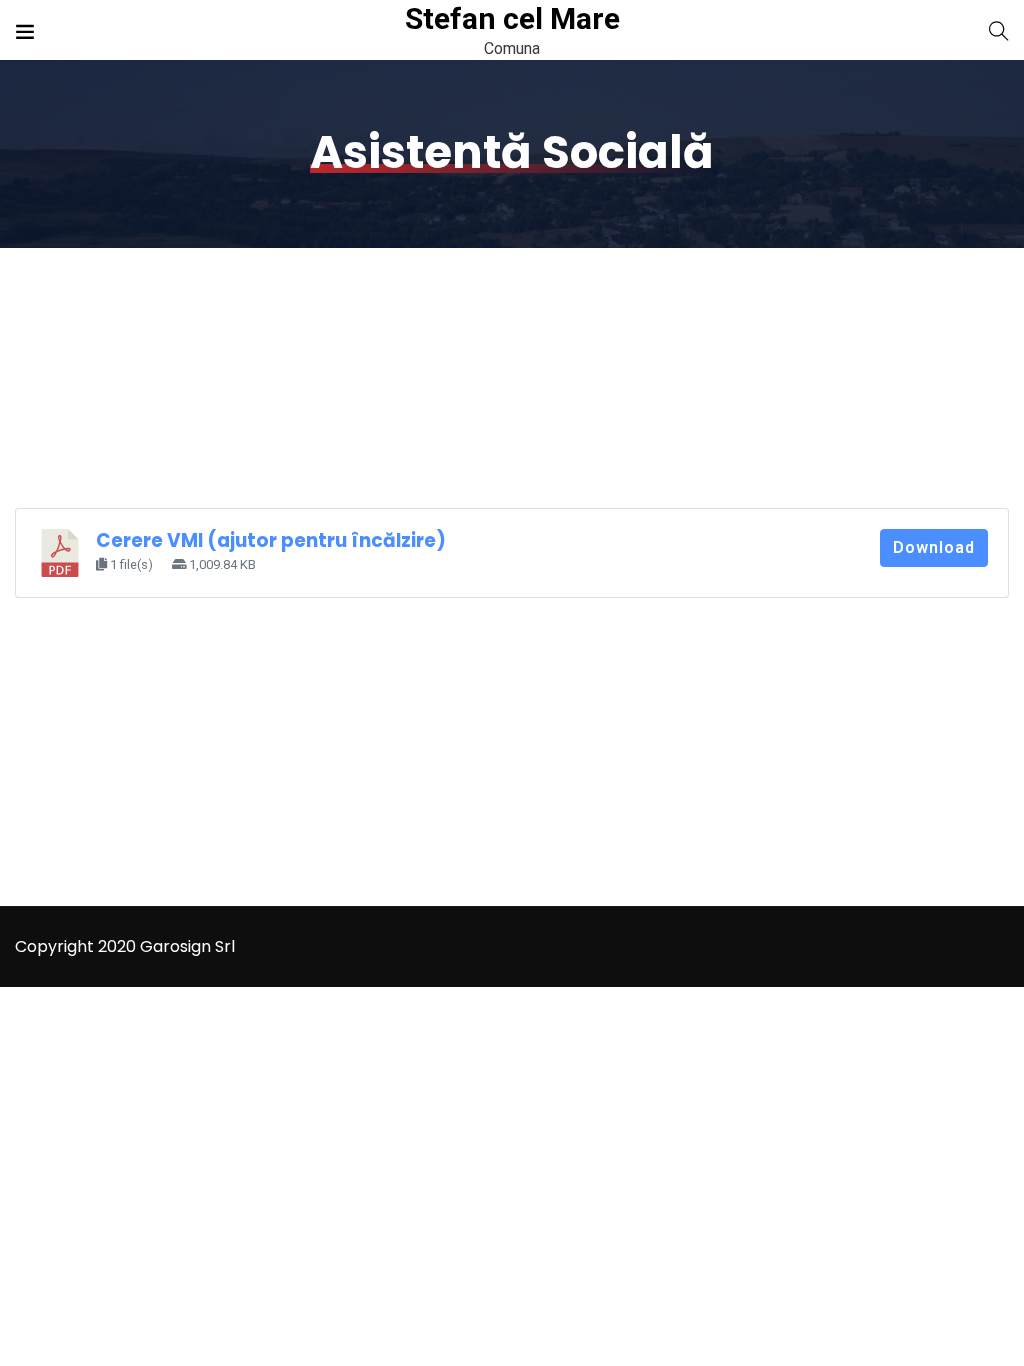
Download (934, 547)
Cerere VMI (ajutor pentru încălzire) (271, 540)
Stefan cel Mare (512, 19)
